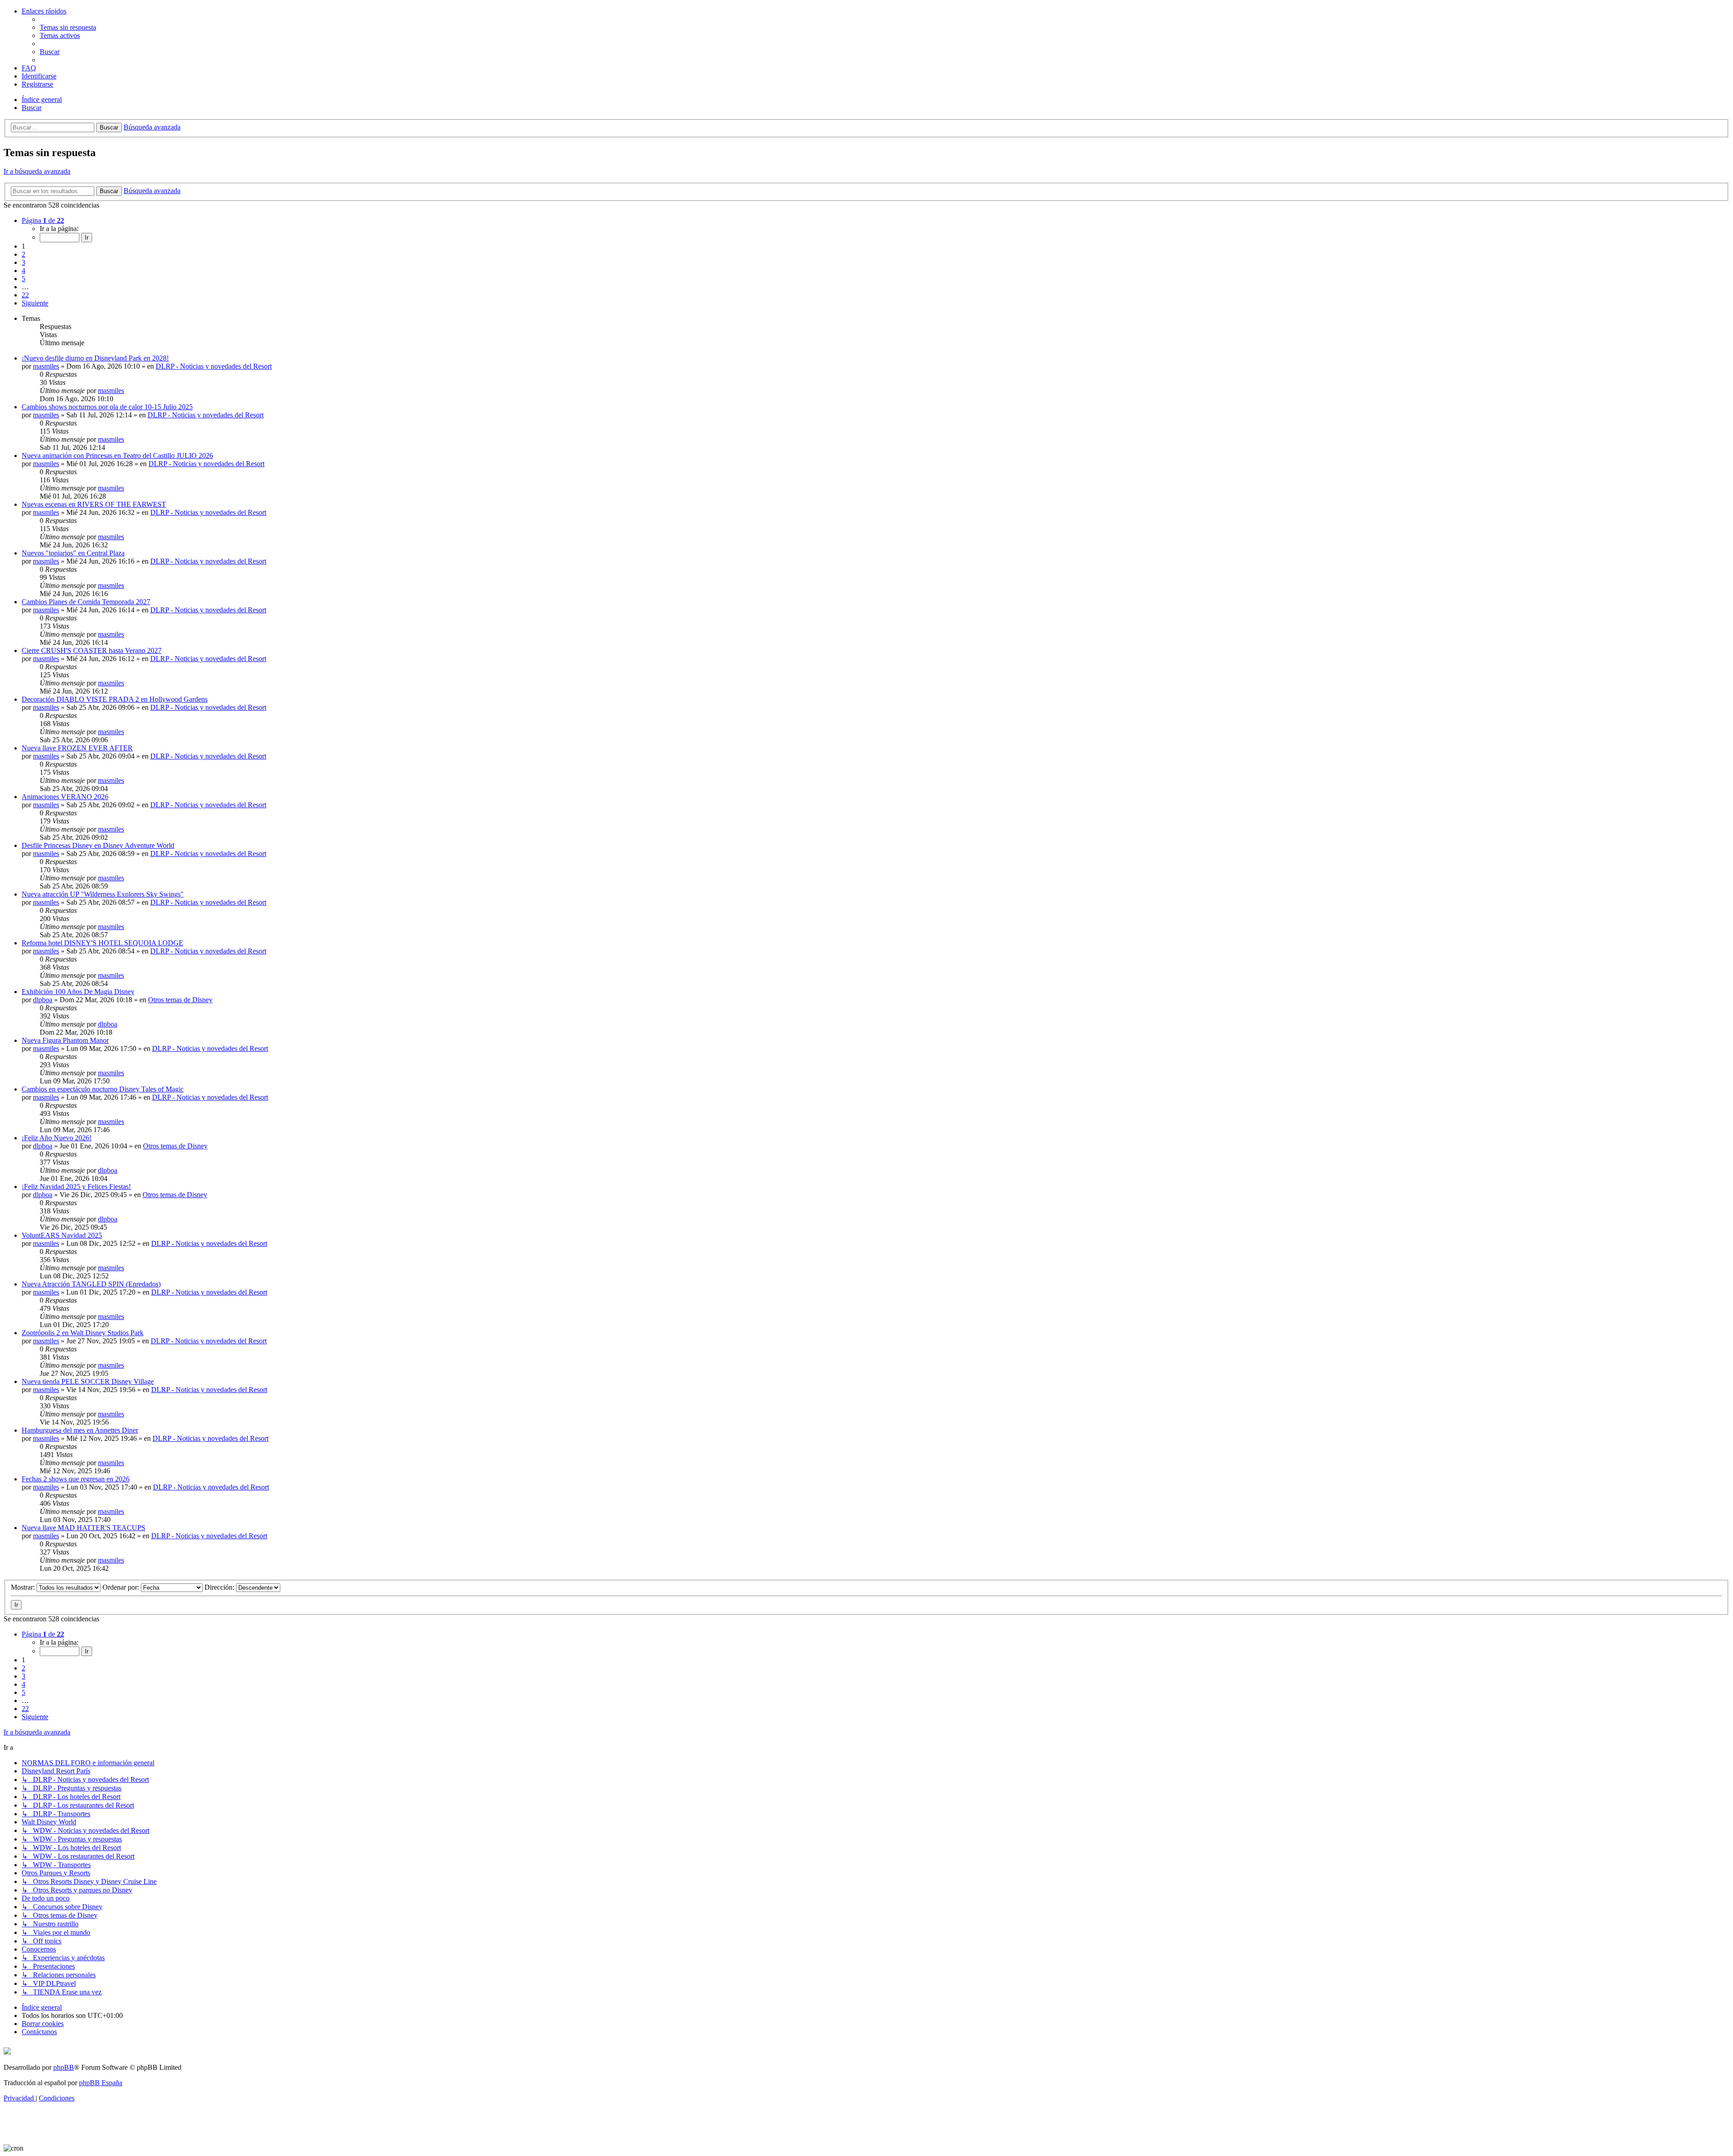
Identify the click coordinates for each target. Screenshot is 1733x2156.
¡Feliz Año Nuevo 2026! (57, 1138)
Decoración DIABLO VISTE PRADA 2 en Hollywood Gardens (115, 699)
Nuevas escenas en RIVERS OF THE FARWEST (94, 504)
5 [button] (23, 279)
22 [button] (25, 295)
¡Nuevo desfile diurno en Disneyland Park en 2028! (95, 358)
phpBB (64, 2067)
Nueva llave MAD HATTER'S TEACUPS (83, 1528)
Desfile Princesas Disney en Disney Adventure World (98, 845)
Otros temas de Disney (180, 1000)
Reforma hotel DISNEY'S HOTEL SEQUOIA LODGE (102, 943)
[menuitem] (68, 27)
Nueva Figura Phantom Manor (65, 1040)
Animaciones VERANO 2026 (65, 797)
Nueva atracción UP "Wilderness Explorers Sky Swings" (103, 894)
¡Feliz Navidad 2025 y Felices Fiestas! (76, 1187)
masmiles (46, 366)
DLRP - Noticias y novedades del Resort (214, 366)
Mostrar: (24, 1587)
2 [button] (23, 254)
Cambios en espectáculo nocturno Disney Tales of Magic (103, 1089)
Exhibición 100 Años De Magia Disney (78, 992)
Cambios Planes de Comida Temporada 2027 (86, 602)
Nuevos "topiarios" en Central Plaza (73, 553)
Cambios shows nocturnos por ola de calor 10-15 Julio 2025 (107, 407)
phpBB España (101, 2083)
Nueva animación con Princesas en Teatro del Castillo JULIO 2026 (117, 456)
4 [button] (23, 271)
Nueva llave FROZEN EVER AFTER (77, 748)
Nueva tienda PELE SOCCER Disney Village (88, 1381)
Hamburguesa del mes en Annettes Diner (80, 1430)
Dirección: (220, 1587)
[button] (43, 220)
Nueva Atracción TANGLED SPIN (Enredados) (91, 1284)
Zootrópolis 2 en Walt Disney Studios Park (83, 1333)
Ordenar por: (122, 1587)
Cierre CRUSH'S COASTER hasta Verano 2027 (92, 650)
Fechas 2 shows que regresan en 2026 (76, 1479)
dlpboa (43, 1000)
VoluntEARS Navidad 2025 (62, 1235)
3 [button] (23, 262)
